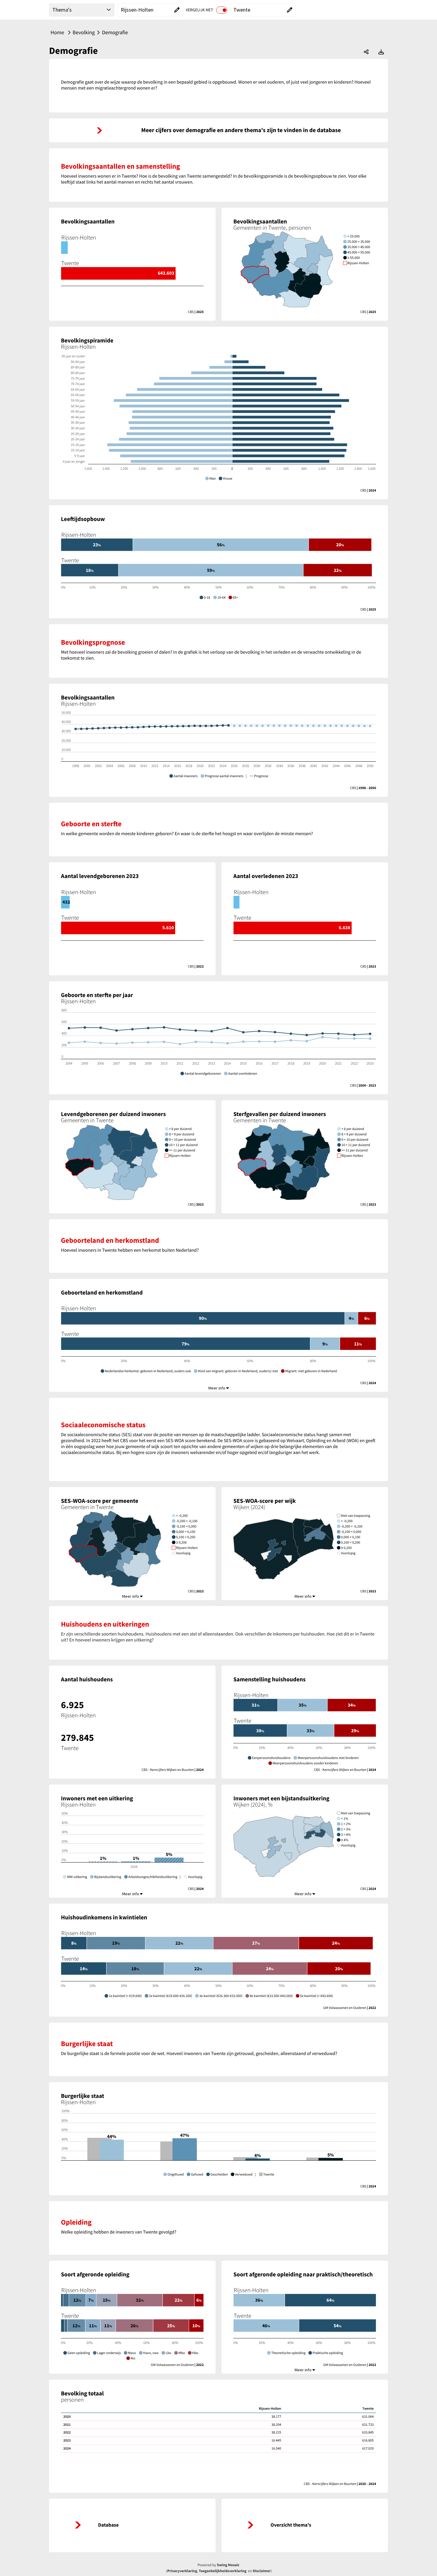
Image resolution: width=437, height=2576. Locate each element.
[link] (218, 130)
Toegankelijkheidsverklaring (223, 2571)
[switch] (222, 10)
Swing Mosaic (228, 2565)
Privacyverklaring (182, 2571)
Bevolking (84, 32)
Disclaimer (262, 2571)
